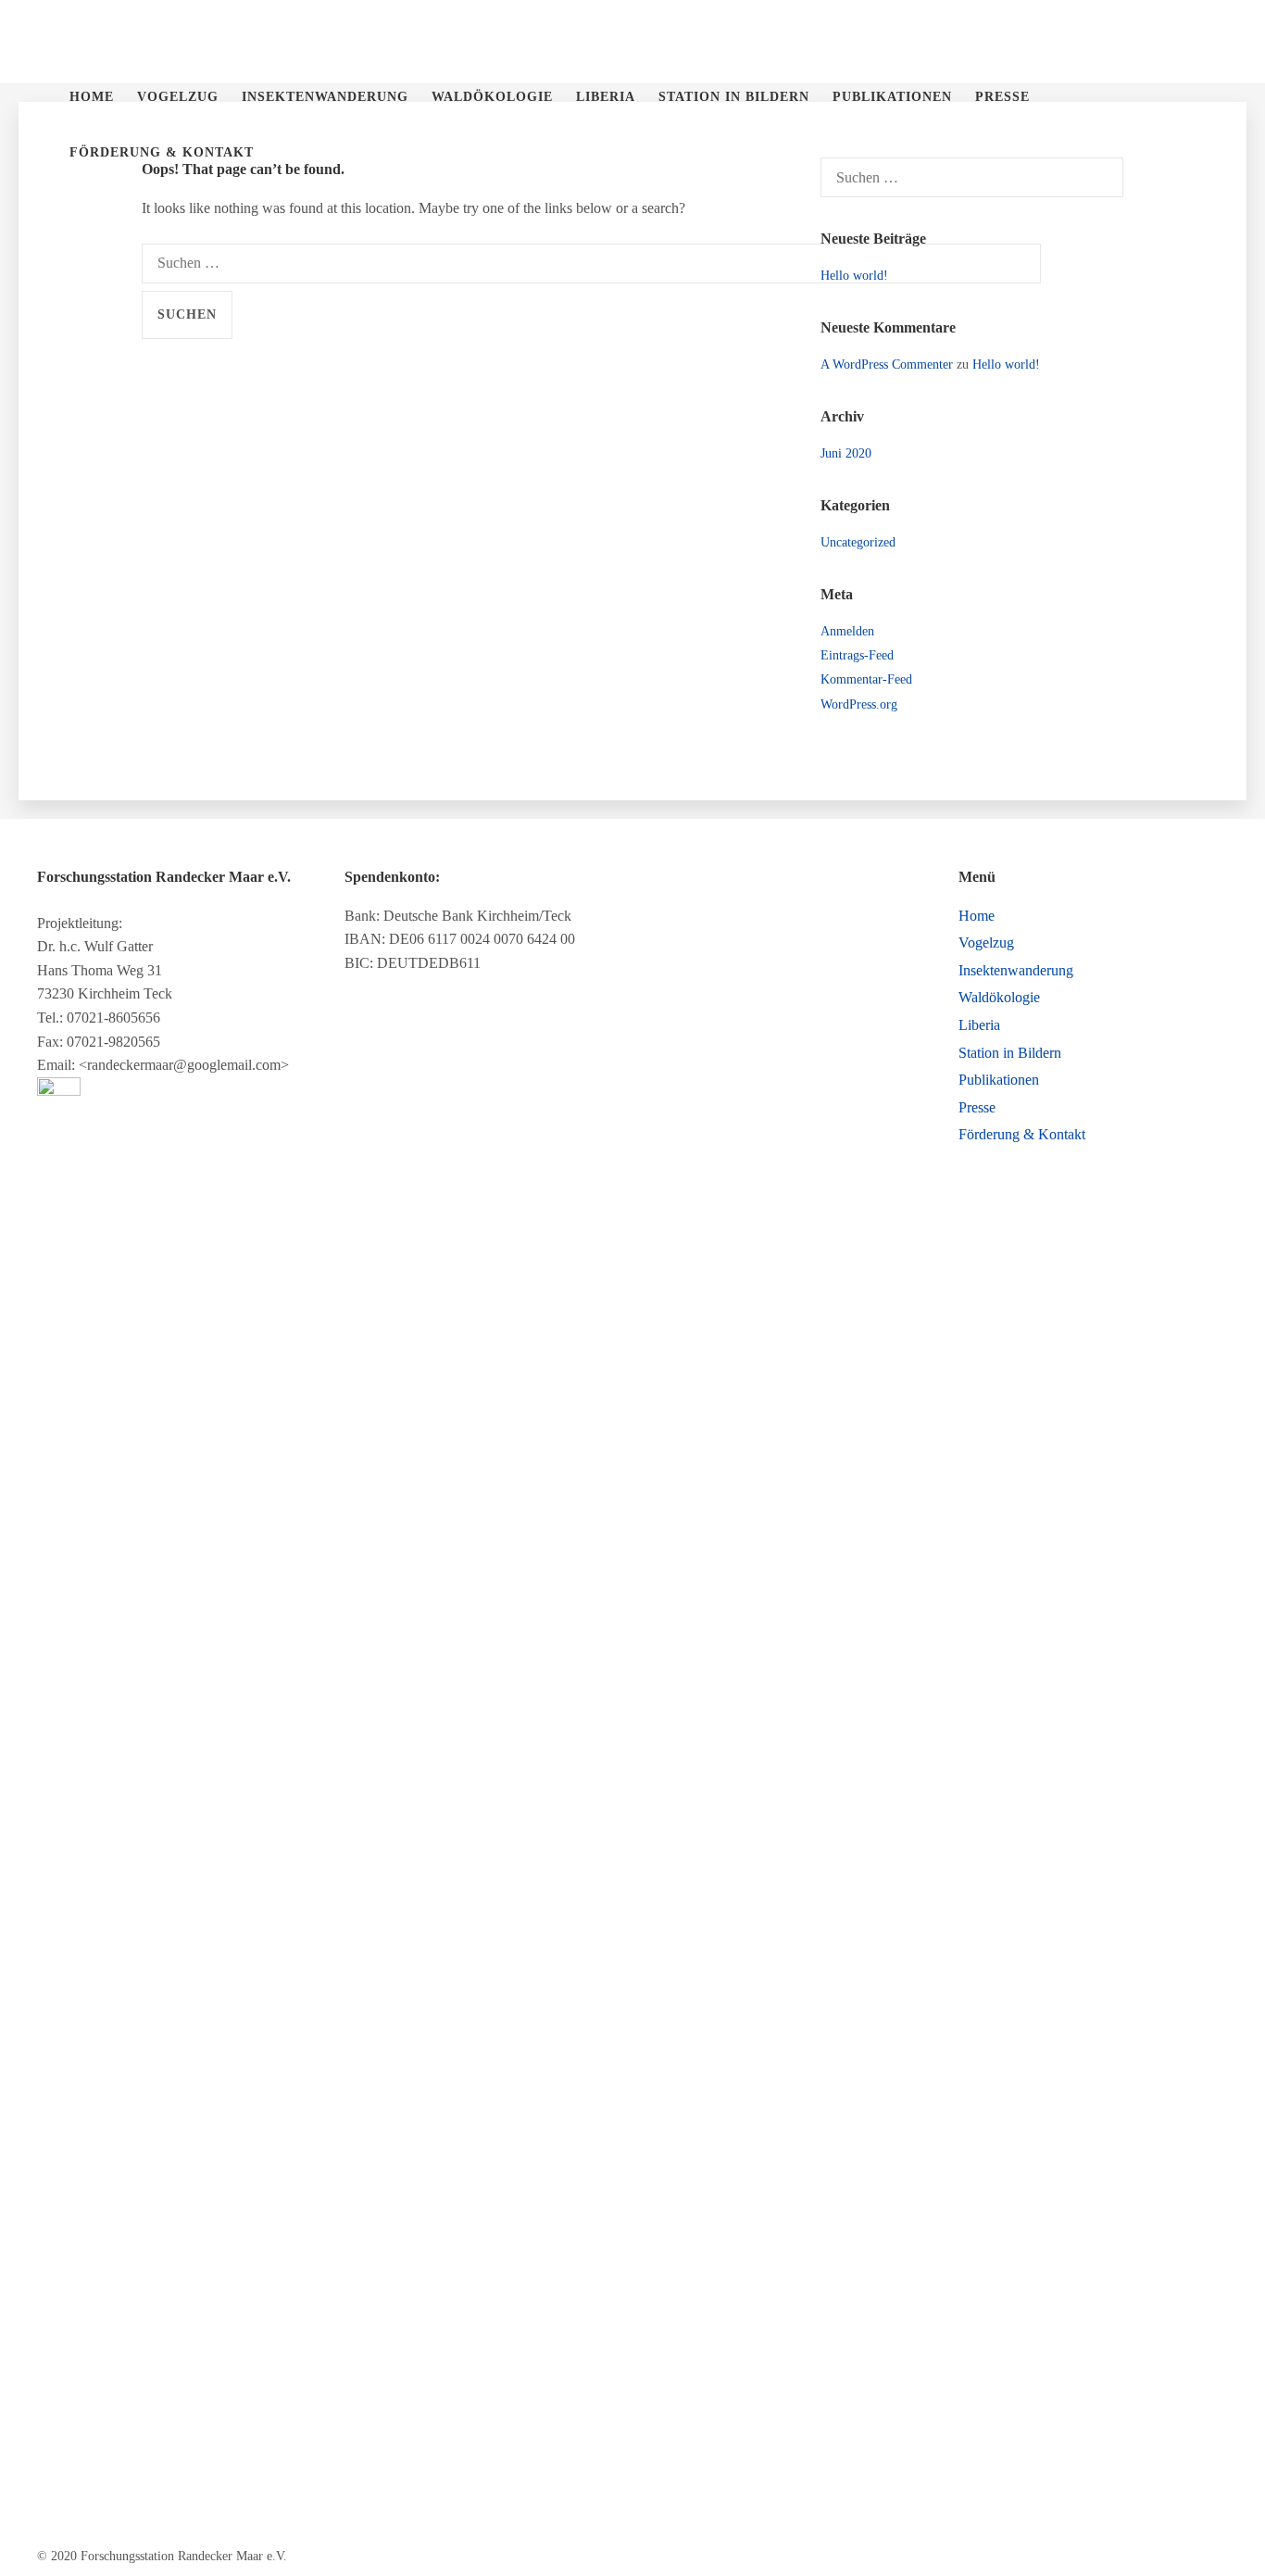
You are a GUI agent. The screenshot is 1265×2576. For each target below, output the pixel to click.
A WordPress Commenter (887, 364)
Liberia (606, 97)
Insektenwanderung (325, 97)
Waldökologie (492, 97)
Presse (1002, 97)
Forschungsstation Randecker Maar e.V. (65, 42)
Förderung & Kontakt (162, 152)
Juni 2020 (846, 453)
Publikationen (892, 97)
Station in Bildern (734, 97)
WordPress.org (859, 704)
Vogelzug (178, 97)
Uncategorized (858, 542)
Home (92, 97)
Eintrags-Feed (857, 655)
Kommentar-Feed (866, 679)
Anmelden (847, 631)
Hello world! (854, 276)
